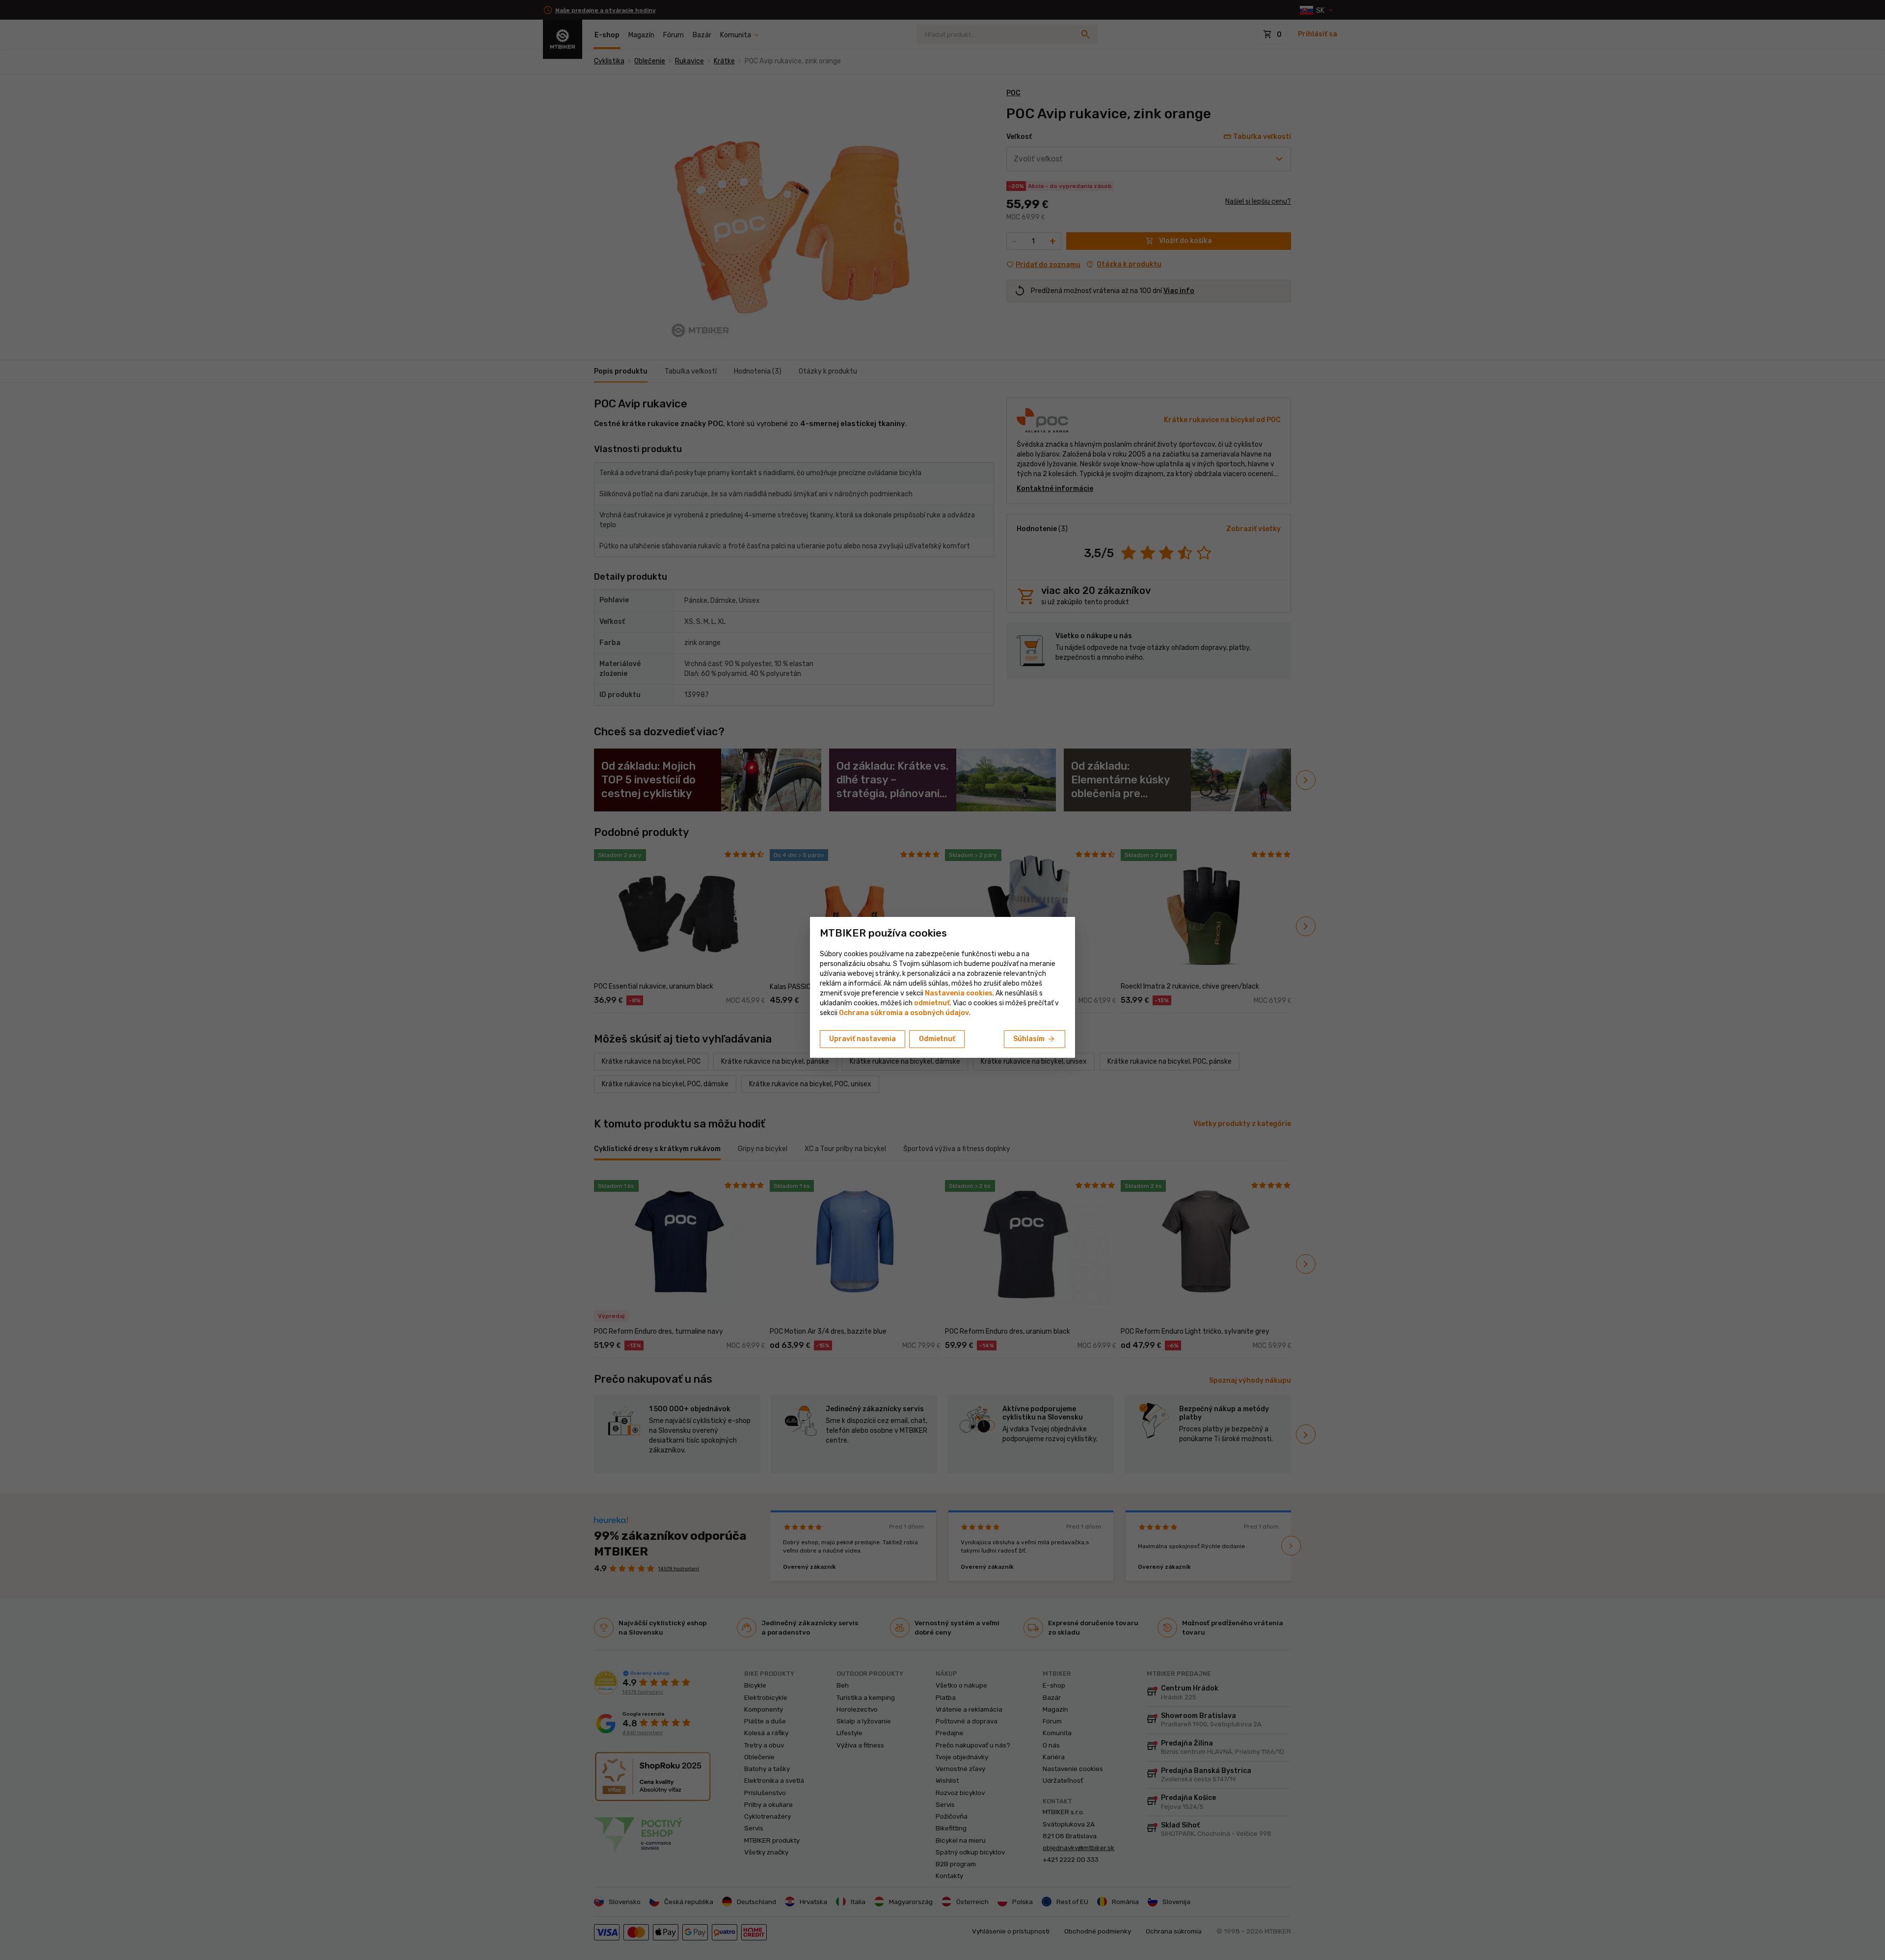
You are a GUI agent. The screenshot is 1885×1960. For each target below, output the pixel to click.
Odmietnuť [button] (937, 1039)
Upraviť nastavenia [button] (862, 1039)
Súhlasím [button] (1035, 1039)
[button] (932, 1003)
